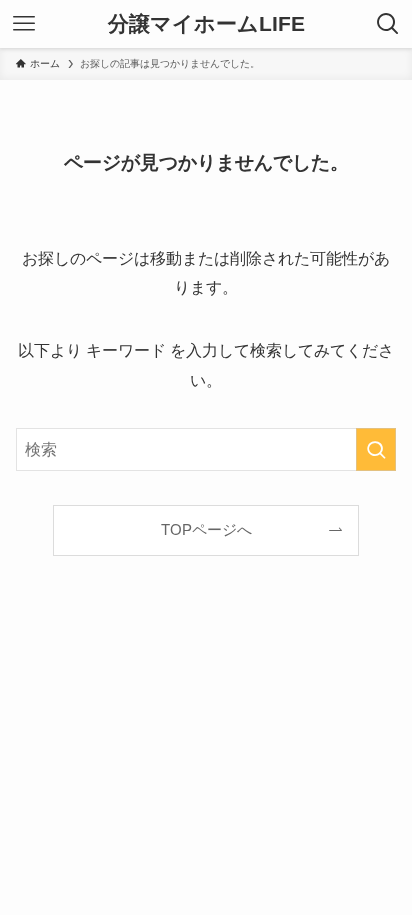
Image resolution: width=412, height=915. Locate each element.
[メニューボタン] (24, 24)
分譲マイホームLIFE (206, 24)
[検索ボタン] (388, 24)
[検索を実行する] (376, 449)
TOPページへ (206, 530)
